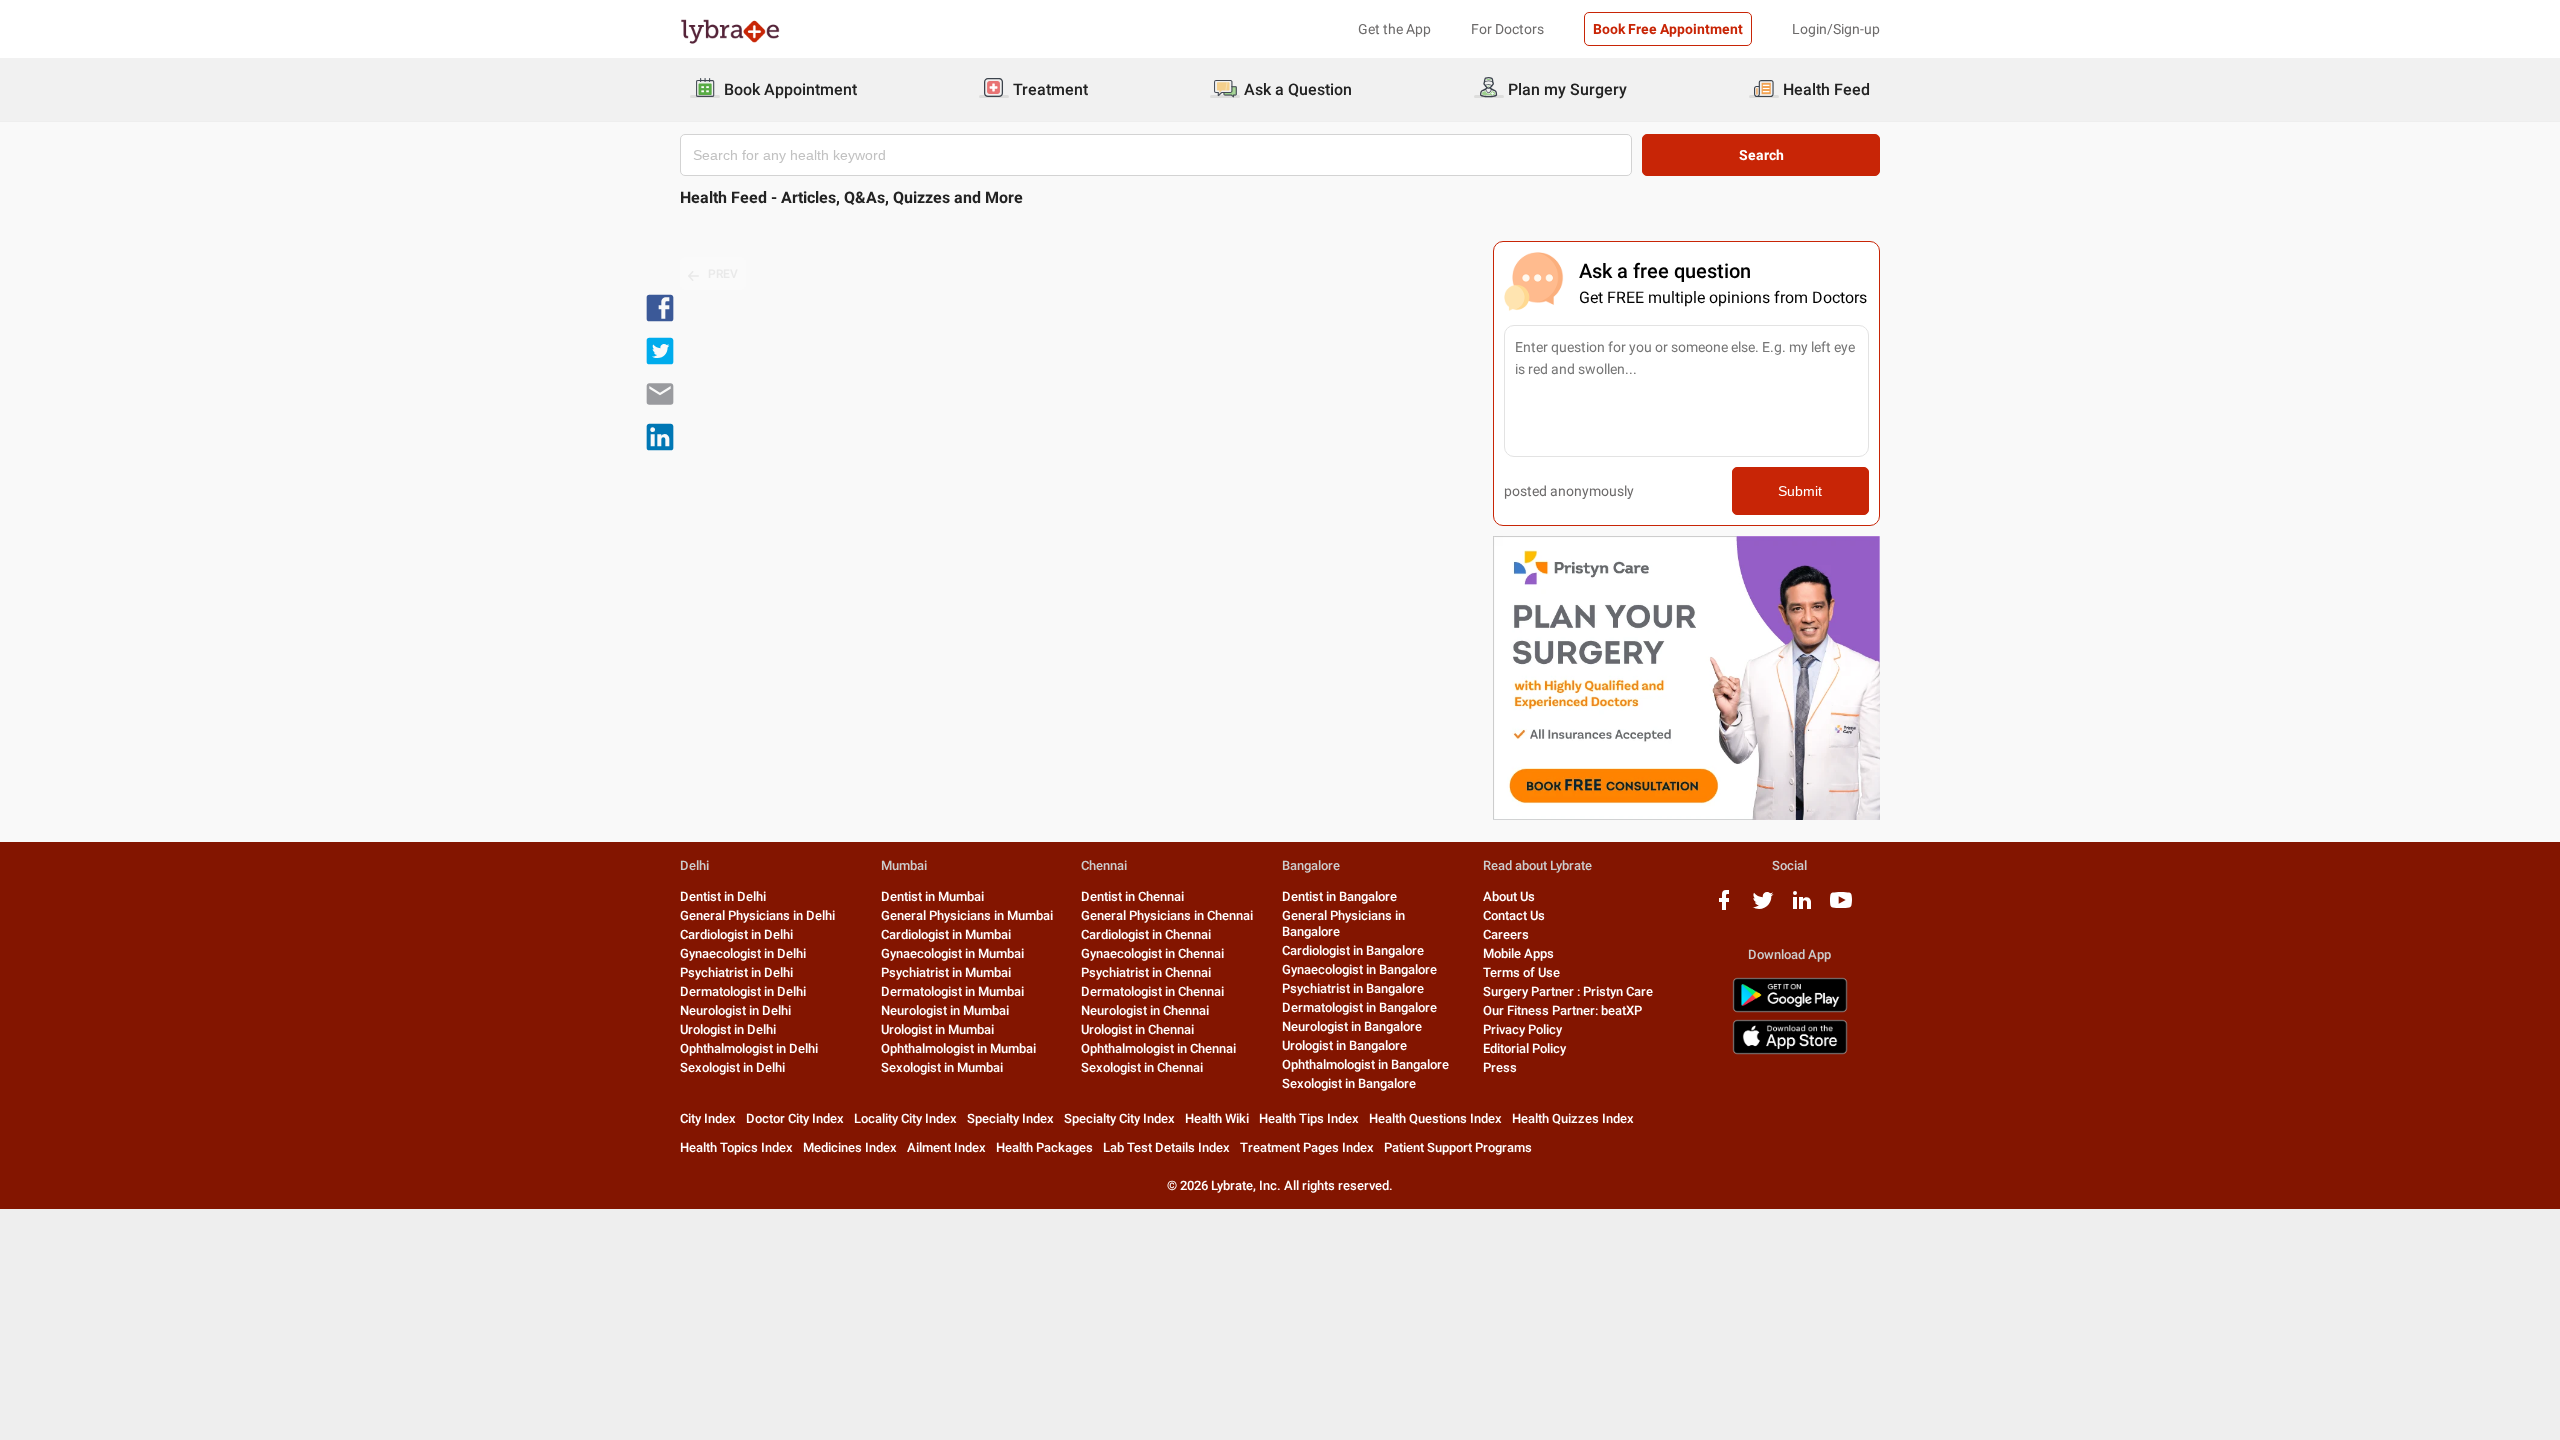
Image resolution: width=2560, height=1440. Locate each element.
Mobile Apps (1518, 953)
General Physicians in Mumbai (967, 915)
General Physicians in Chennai (1167, 915)
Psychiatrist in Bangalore (1353, 988)
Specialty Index (1010, 1118)
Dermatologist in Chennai (1152, 991)
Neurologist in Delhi (735, 1010)
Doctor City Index (795, 1118)
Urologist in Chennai (1137, 1029)
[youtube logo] (1841, 907)
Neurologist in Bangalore (1352, 1026)
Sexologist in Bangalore (1349, 1083)
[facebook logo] (1724, 907)
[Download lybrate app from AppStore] (1790, 1050)
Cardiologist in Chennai (1146, 934)
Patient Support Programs (1458, 1147)
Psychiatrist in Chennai (1146, 972)
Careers (1506, 934)
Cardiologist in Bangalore (1353, 950)
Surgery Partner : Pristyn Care (1568, 991)
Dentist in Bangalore (1339, 896)
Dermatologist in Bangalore (1359, 1007)
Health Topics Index (736, 1147)
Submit (1800, 491)
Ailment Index (946, 1147)
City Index (708, 1118)
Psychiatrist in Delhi (736, 972)
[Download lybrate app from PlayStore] (1790, 1008)
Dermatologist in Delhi (743, 991)
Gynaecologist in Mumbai (952, 953)
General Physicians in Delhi (757, 915)
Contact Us (1514, 915)
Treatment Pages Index (1307, 1147)
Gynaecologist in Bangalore (1359, 969)
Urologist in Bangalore (1344, 1045)
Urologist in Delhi (728, 1029)
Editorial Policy (1524, 1048)
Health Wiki (1217, 1118)
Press (1500, 1067)
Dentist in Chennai (1132, 896)
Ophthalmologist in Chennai (1158, 1048)
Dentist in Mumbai (932, 896)
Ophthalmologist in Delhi (749, 1048)
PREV (723, 274)
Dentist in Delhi (723, 896)
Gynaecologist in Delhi (743, 953)
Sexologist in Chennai (1142, 1067)
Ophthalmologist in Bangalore (1365, 1064)
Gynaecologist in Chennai (1152, 953)
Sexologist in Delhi (732, 1067)
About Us (1509, 896)
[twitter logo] (1763, 907)
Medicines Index (850, 1147)
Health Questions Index (1435, 1118)
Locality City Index (905, 1118)
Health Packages (1044, 1147)
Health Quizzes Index (1573, 1118)
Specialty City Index (1119, 1118)
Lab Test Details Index (1166, 1147)
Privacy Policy (1522, 1029)
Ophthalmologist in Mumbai (958, 1048)
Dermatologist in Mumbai (952, 991)
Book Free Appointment (1668, 29)
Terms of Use (1521, 972)
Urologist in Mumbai (937, 1029)
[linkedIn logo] (1802, 907)
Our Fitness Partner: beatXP (1562, 1010)
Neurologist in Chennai (1145, 1010)
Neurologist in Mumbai (945, 1010)
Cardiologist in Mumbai (946, 934)
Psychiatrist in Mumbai (946, 972)
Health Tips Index (1309, 1118)
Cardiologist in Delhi (736, 934)
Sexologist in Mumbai (942, 1067)
